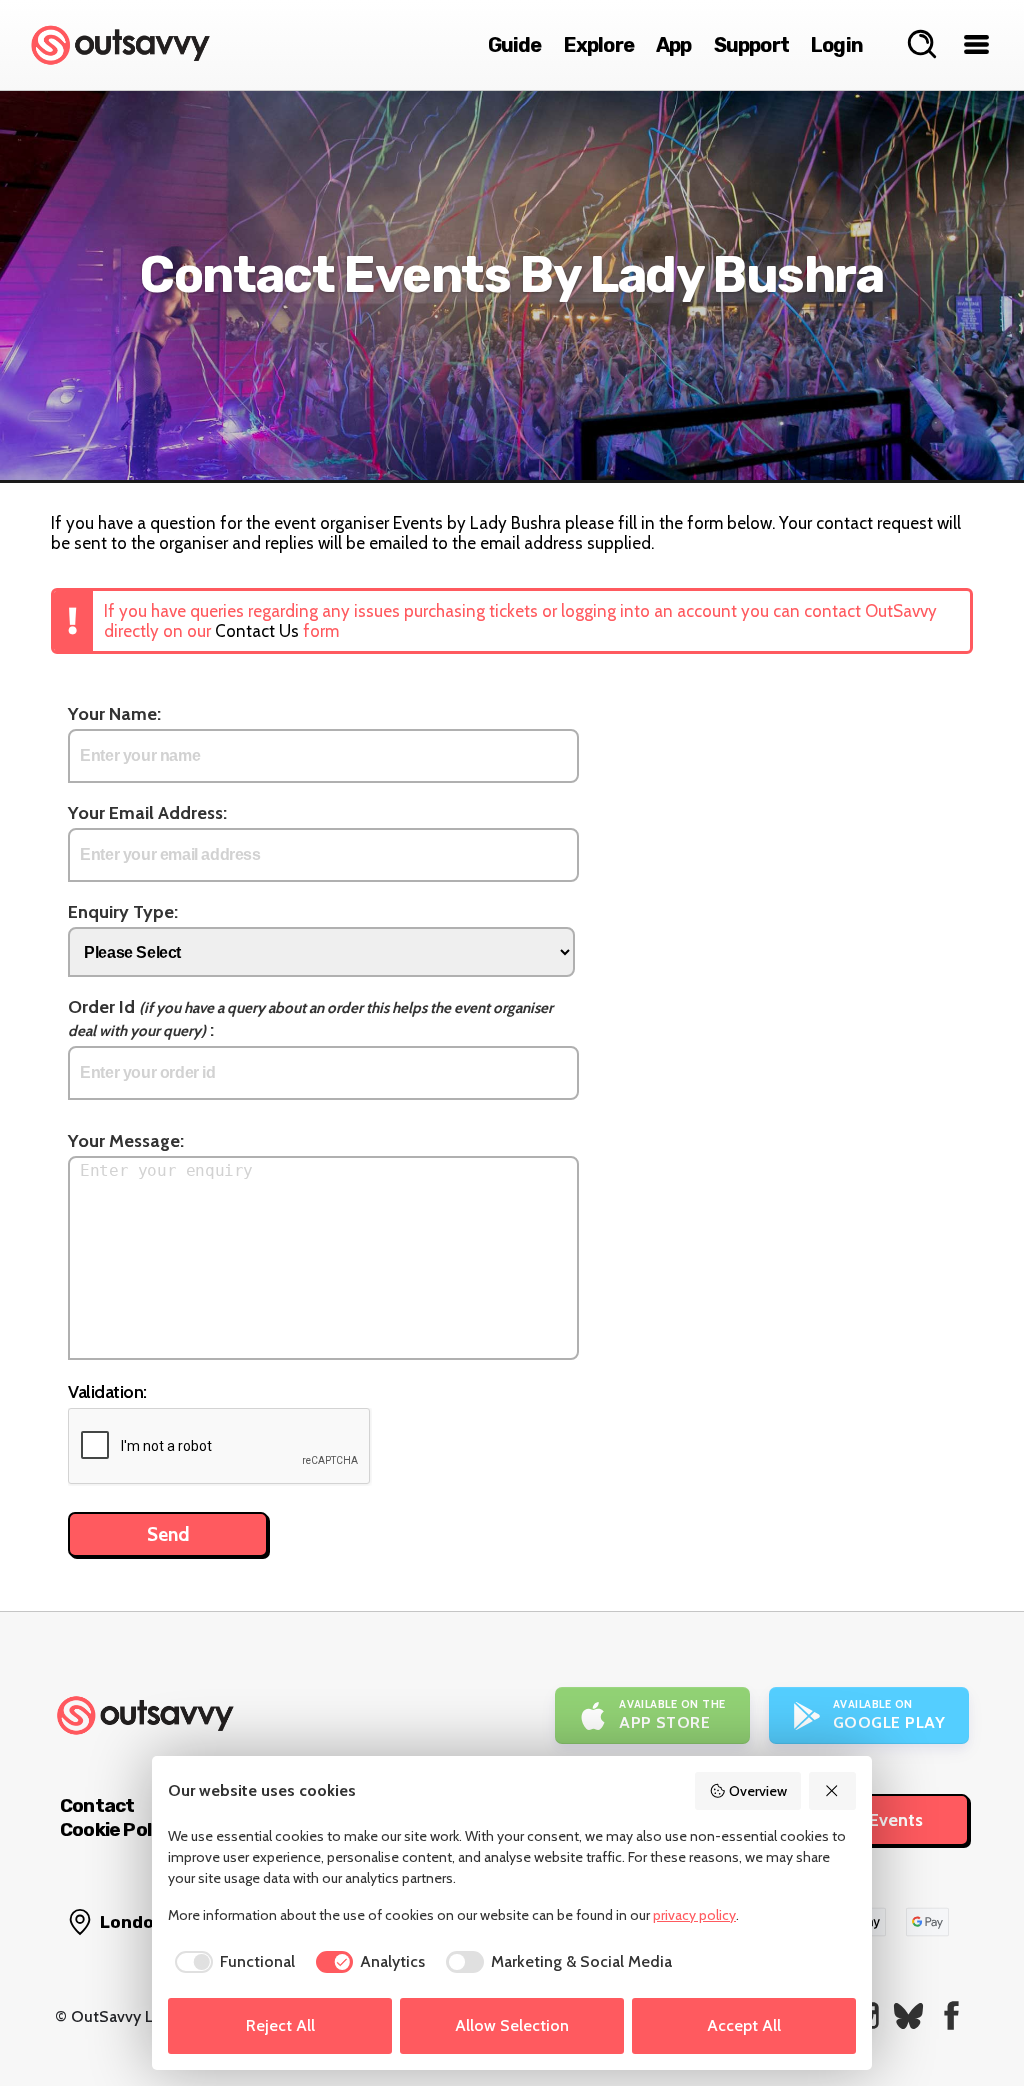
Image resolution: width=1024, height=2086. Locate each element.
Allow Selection (512, 2025)
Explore (599, 45)
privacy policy (694, 1915)
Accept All (744, 2025)
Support (751, 45)
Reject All (280, 2025)
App (674, 45)
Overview (758, 1791)
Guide (515, 45)
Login (837, 45)
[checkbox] (231, 1962)
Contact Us (257, 631)
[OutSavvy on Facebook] (951, 2015)
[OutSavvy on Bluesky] (908, 2015)
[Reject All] (833, 1791)
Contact (97, 1805)
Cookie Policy (118, 1829)
